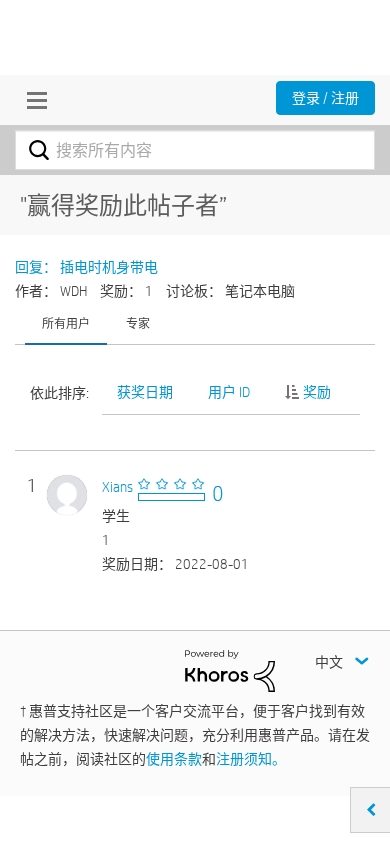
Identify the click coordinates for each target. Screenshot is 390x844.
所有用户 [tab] (66, 323)
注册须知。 (251, 759)
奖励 (317, 392)
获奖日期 (145, 392)
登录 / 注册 (325, 98)
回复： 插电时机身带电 (86, 267)
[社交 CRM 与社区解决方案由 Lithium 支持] (230, 670)
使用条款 (174, 759)
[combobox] (195, 150)
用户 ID (229, 392)
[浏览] (32, 100)
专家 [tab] (138, 323)
